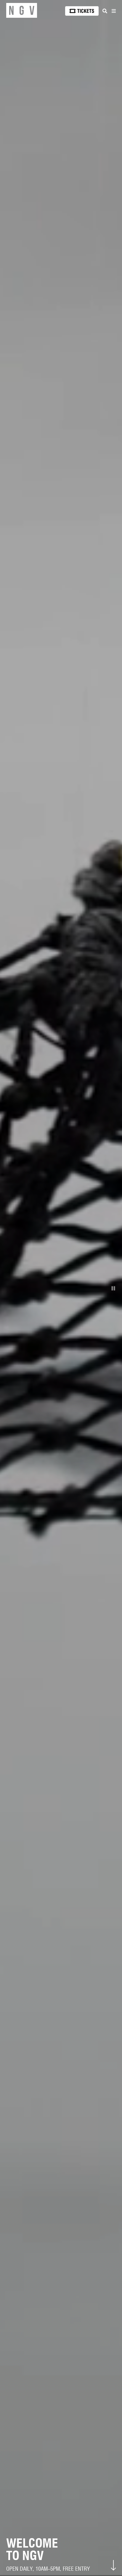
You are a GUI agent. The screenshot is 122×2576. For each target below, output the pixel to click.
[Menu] (113, 11)
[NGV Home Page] (22, 11)
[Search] (105, 11)
